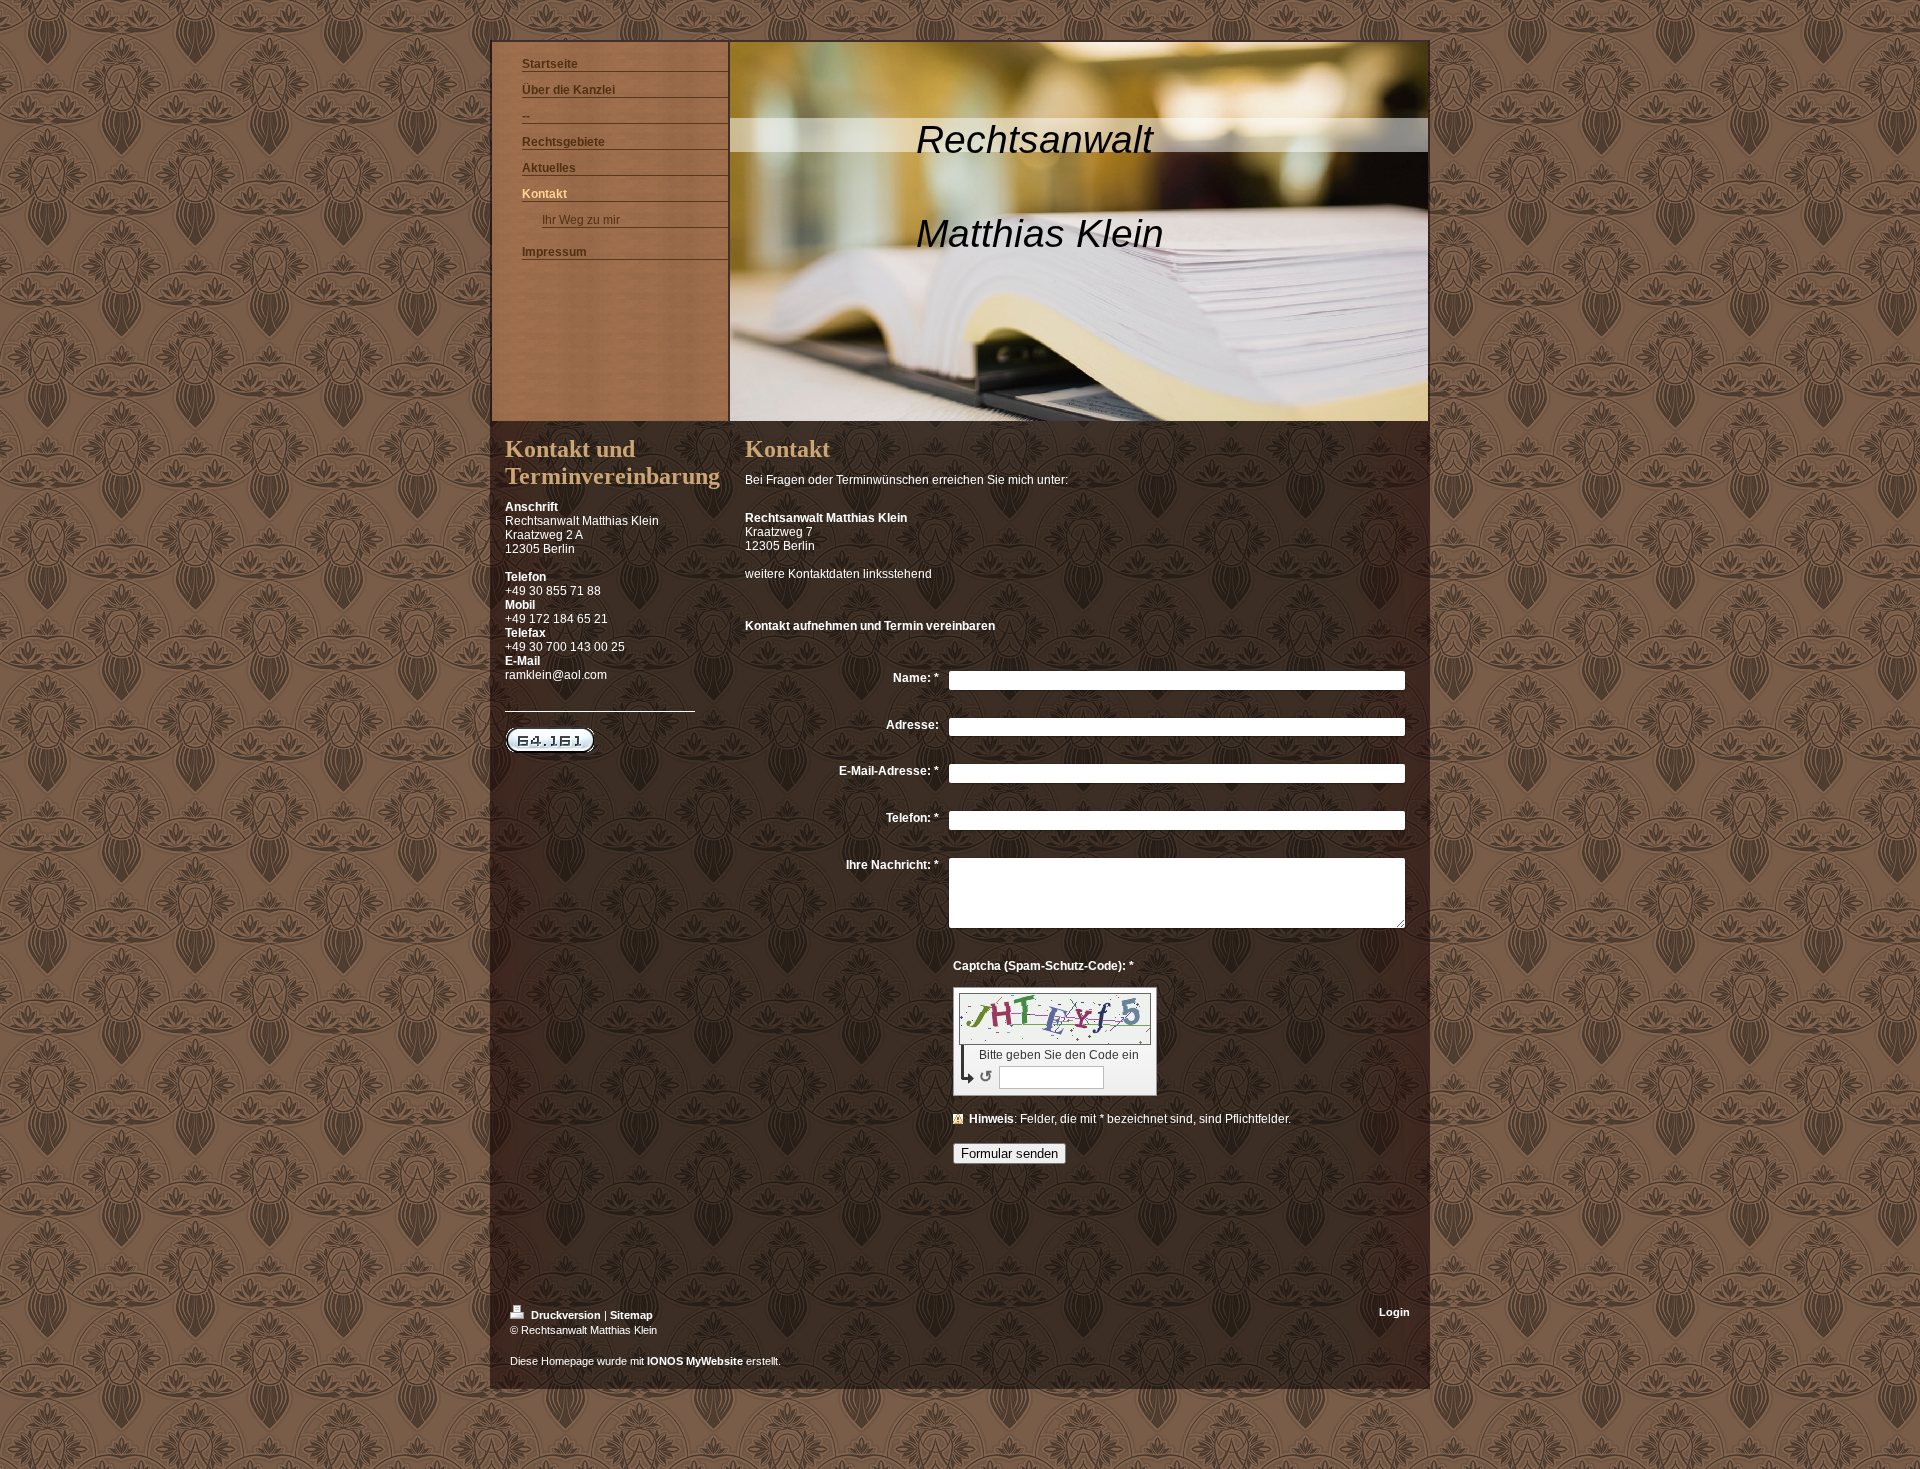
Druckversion (566, 1315)
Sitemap (631, 1315)
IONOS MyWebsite (695, 1361)
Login (1394, 1312)
